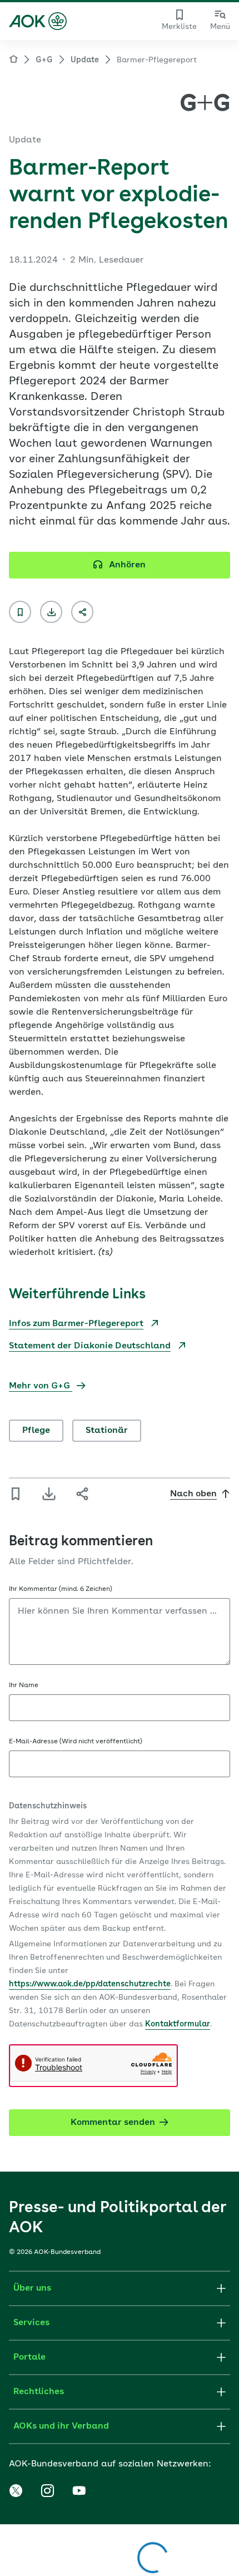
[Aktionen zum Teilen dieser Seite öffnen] (82, 612)
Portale (29, 2357)
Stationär (107, 1431)
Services (31, 2323)
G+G (44, 60)
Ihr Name (24, 1685)
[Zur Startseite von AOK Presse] (13, 61)
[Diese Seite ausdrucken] (51, 612)
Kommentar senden (113, 2123)
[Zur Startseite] (38, 21)
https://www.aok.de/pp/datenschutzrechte (90, 1984)
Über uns (32, 2288)
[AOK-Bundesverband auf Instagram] (47, 2491)
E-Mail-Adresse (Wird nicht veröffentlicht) (76, 1742)
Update (85, 60)
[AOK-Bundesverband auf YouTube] (79, 2491)
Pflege (36, 1431)
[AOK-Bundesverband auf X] (16, 2491)
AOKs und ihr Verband (61, 2426)
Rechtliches (39, 2392)
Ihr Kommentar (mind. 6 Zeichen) (61, 1589)
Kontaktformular (178, 2024)
